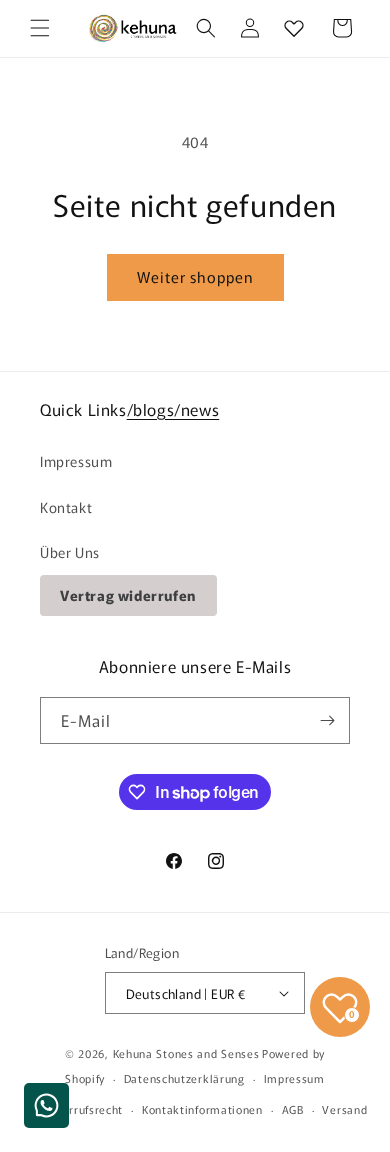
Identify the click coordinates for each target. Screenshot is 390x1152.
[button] (40, 28)
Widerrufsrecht (82, 1109)
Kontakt (66, 507)
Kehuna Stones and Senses (186, 1053)
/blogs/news (173, 409)
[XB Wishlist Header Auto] (294, 28)
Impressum (76, 461)
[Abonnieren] (327, 720)
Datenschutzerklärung (184, 1078)
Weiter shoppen (195, 276)
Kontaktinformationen (202, 1109)
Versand (344, 1109)
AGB (293, 1109)
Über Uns (70, 552)
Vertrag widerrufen (128, 595)
